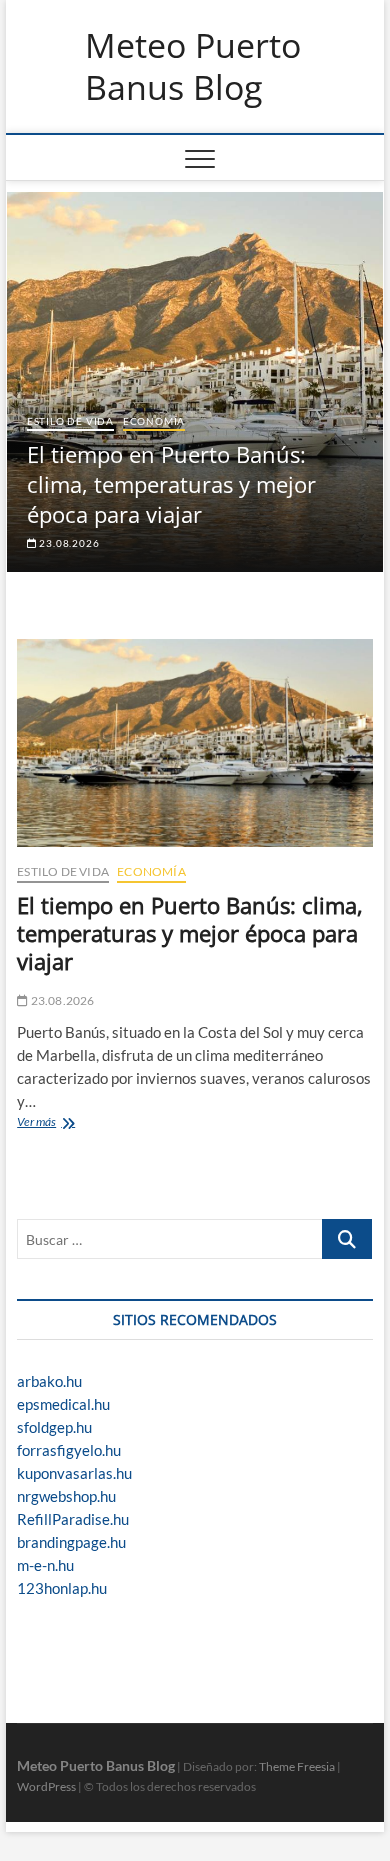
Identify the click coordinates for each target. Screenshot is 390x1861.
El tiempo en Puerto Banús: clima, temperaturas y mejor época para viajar (171, 484)
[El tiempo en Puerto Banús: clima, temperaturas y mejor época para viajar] (195, 743)
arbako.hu (49, 1381)
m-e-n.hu (45, 1565)
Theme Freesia (297, 1766)
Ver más (41, 1124)
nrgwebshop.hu (66, 1496)
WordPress (46, 1786)
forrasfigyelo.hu (69, 1450)
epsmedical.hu (63, 1404)
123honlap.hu (62, 1588)
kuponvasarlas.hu (74, 1473)
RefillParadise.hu (73, 1519)
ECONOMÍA (154, 421)
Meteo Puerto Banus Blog (193, 66)
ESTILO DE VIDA (70, 421)
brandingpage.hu (71, 1542)
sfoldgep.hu (54, 1427)
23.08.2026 (68, 543)
